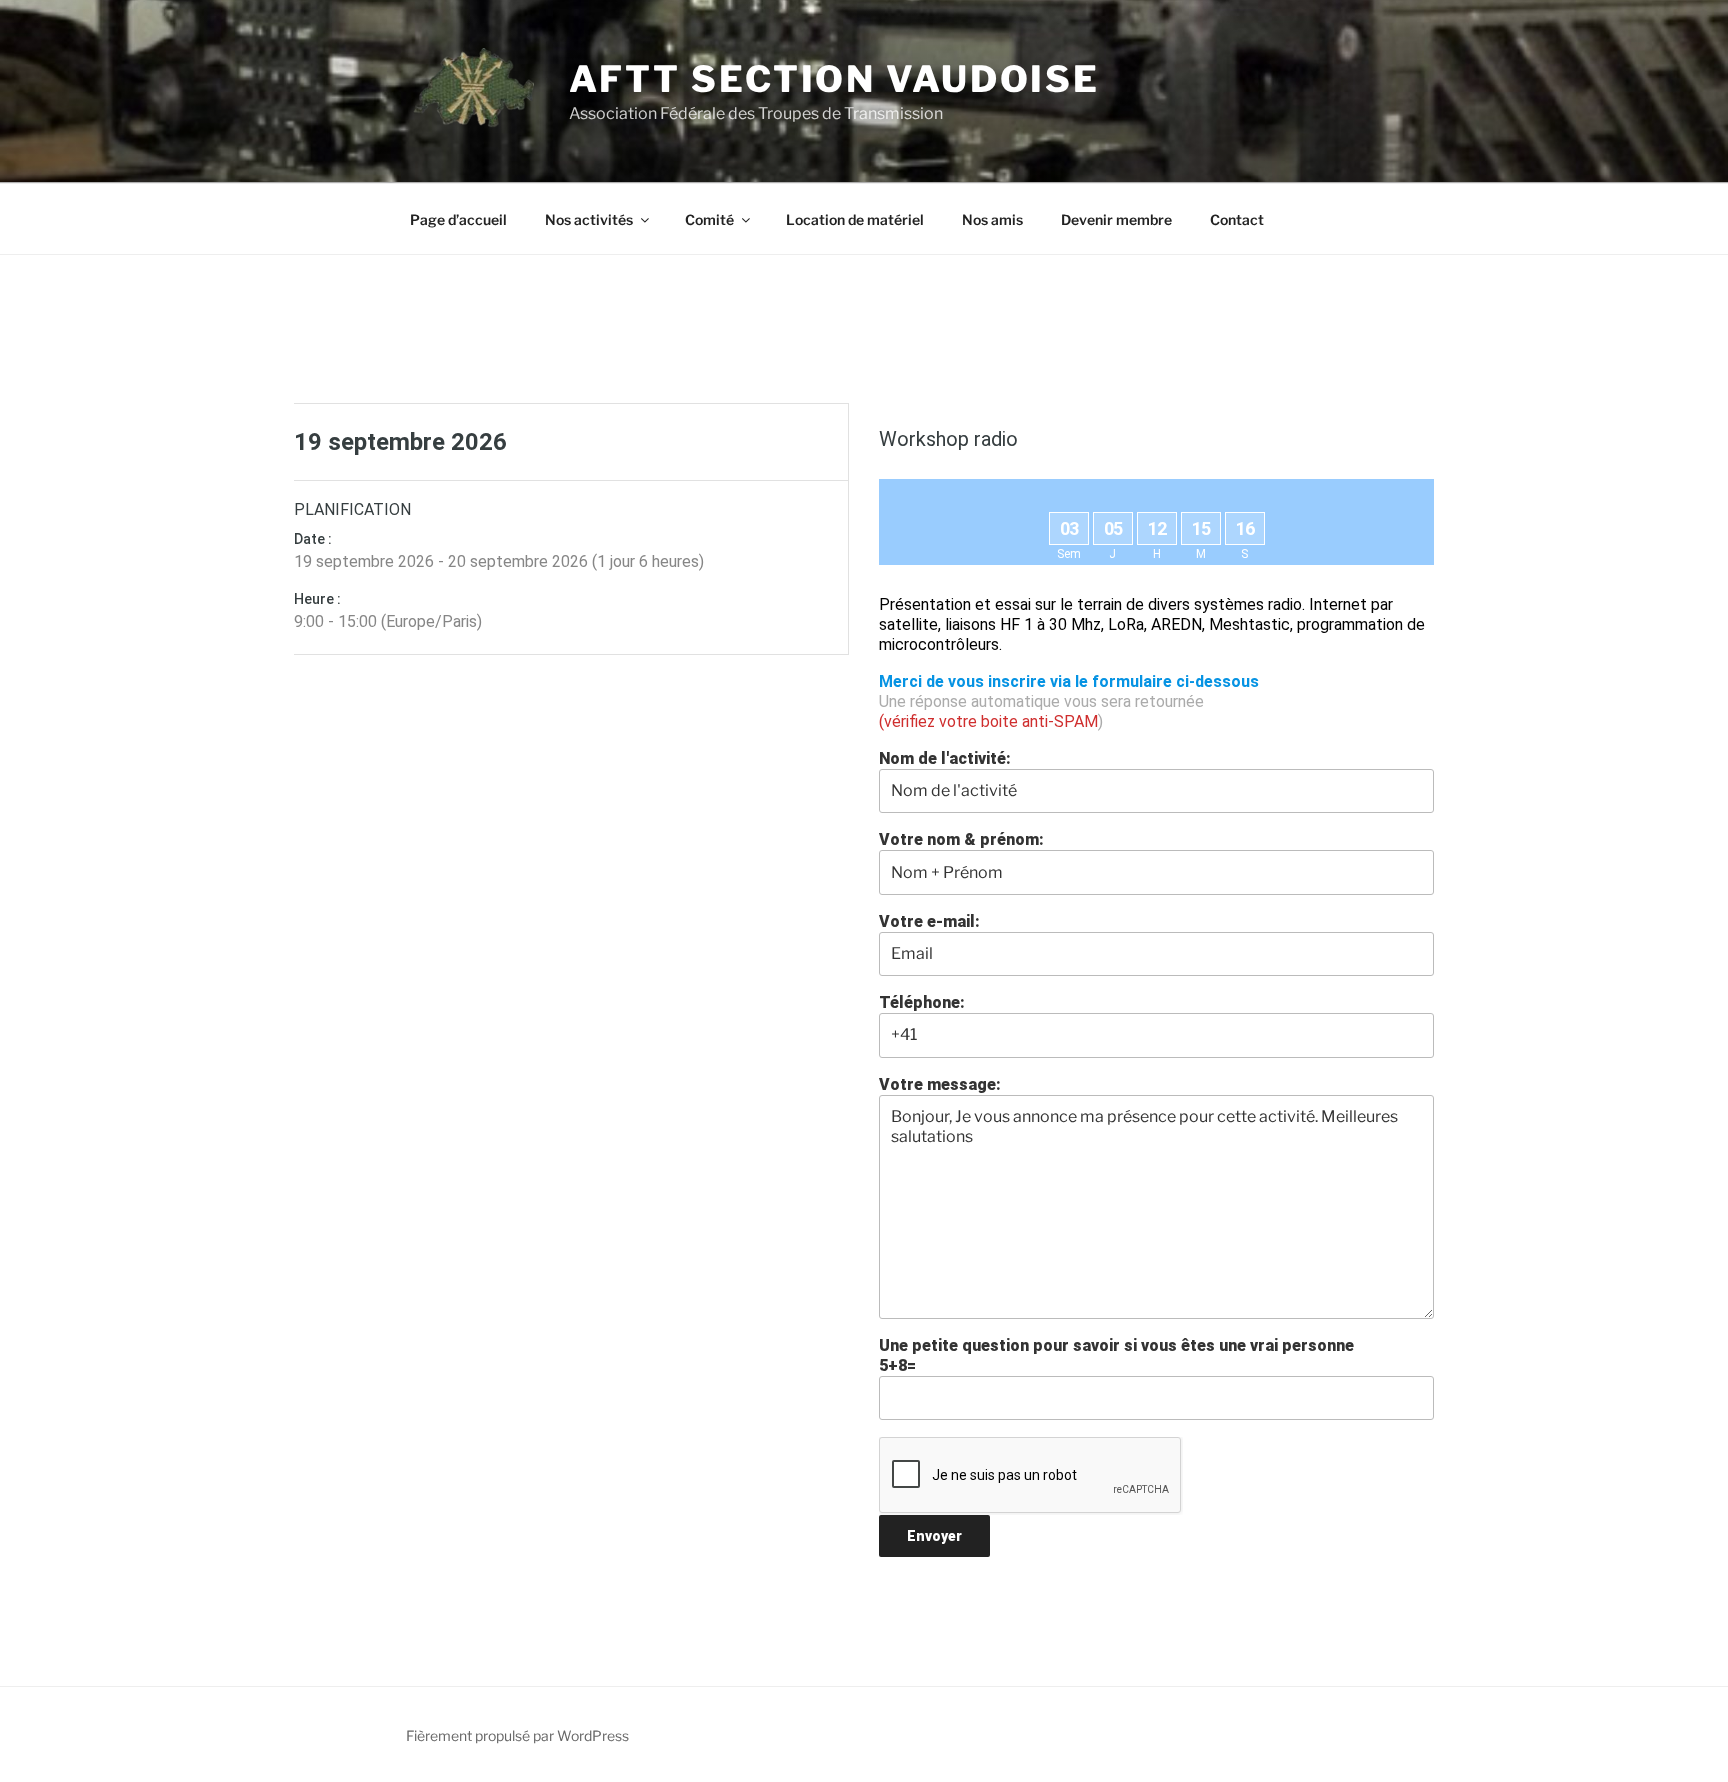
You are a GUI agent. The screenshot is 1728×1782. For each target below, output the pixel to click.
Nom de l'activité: (945, 758)
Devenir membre (1116, 219)
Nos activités (589, 219)
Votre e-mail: (929, 921)
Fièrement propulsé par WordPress (517, 1735)
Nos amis (992, 219)
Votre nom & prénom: (961, 839)
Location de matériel (855, 219)
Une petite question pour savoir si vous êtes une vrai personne (1116, 1355)
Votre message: (940, 1084)
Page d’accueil (458, 219)
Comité (709, 219)
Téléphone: (922, 1002)
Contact (1237, 219)
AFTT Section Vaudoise (834, 79)
